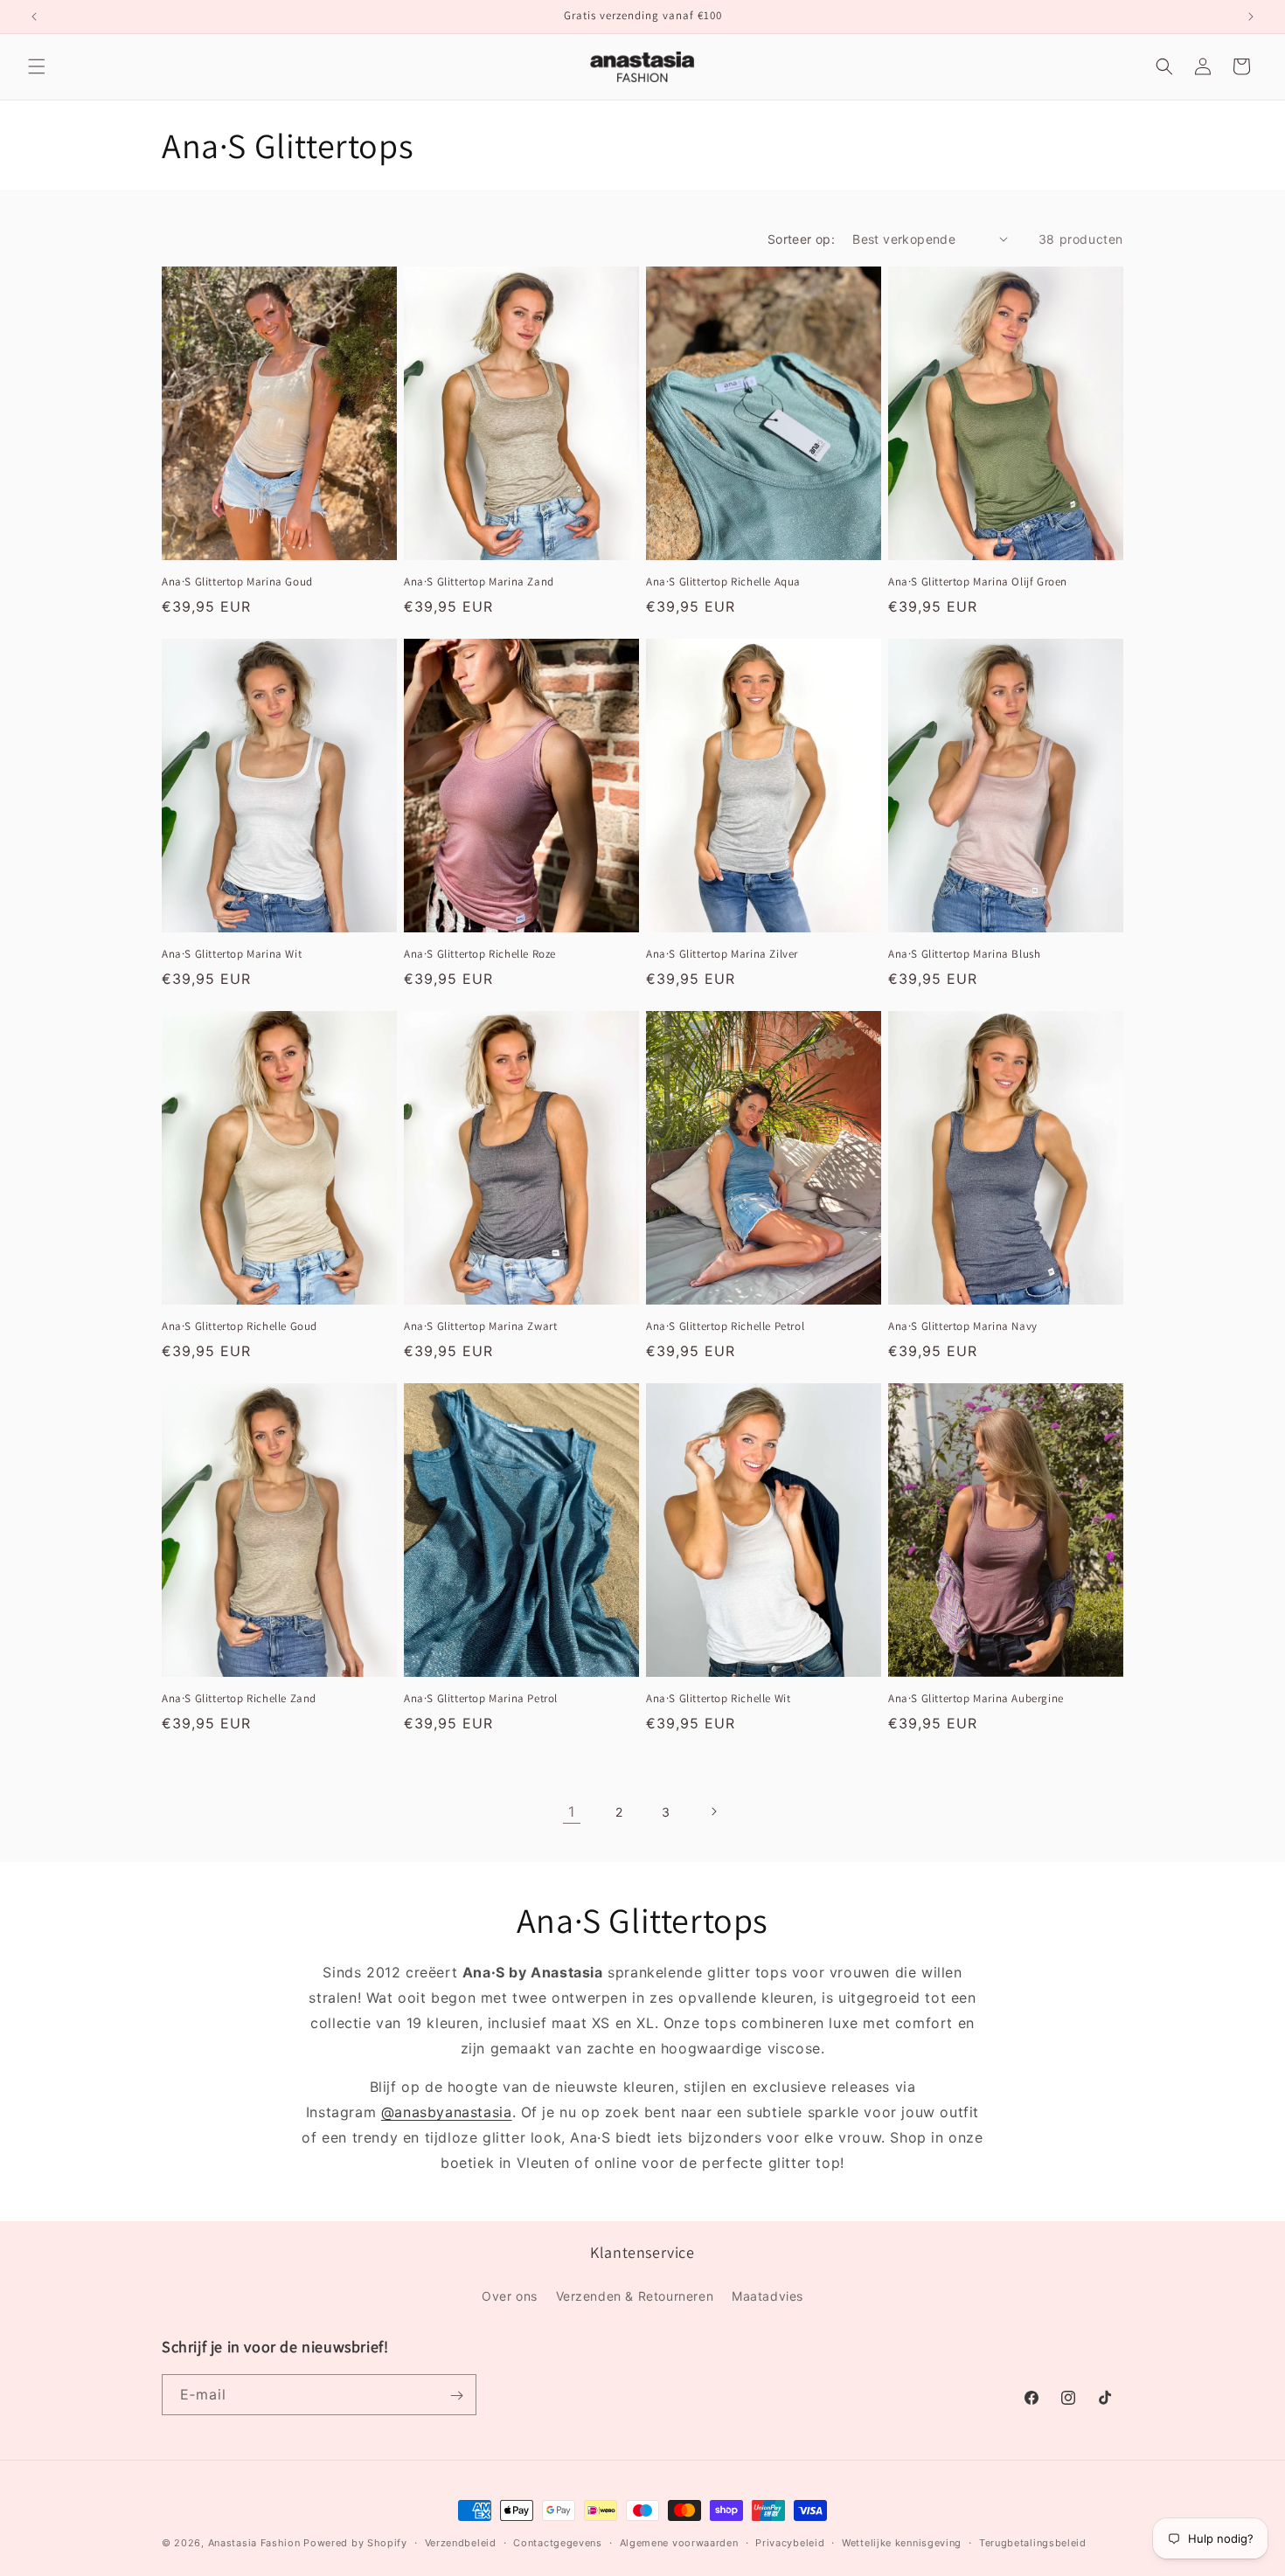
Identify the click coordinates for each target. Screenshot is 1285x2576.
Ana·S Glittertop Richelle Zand (239, 1699)
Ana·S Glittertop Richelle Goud (240, 1326)
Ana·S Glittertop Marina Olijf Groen (978, 582)
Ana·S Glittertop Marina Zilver (722, 954)
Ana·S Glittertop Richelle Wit (718, 1699)
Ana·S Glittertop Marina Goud (237, 582)
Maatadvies (768, 2295)
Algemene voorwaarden (679, 2542)
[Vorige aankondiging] (34, 17)
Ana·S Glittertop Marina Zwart (480, 1326)
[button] (37, 66)
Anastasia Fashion (254, 2543)
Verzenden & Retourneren (635, 2295)
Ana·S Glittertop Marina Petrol (481, 1699)
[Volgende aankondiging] (1251, 17)
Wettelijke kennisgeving (902, 2542)
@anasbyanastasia (447, 2112)
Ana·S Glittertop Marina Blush (964, 954)
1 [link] (572, 1811)
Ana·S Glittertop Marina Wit (232, 954)
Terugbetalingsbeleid (1033, 2542)
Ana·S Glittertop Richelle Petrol (725, 1326)
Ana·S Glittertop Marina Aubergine (976, 1699)
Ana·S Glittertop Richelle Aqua (723, 582)
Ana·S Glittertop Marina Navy (963, 1326)
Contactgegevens (558, 2542)
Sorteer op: (801, 239)
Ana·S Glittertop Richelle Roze (480, 954)
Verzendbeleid (461, 2542)
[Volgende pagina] (713, 1811)
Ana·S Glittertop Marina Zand (479, 582)
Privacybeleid (790, 2542)
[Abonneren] (456, 2396)
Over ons (510, 2295)
